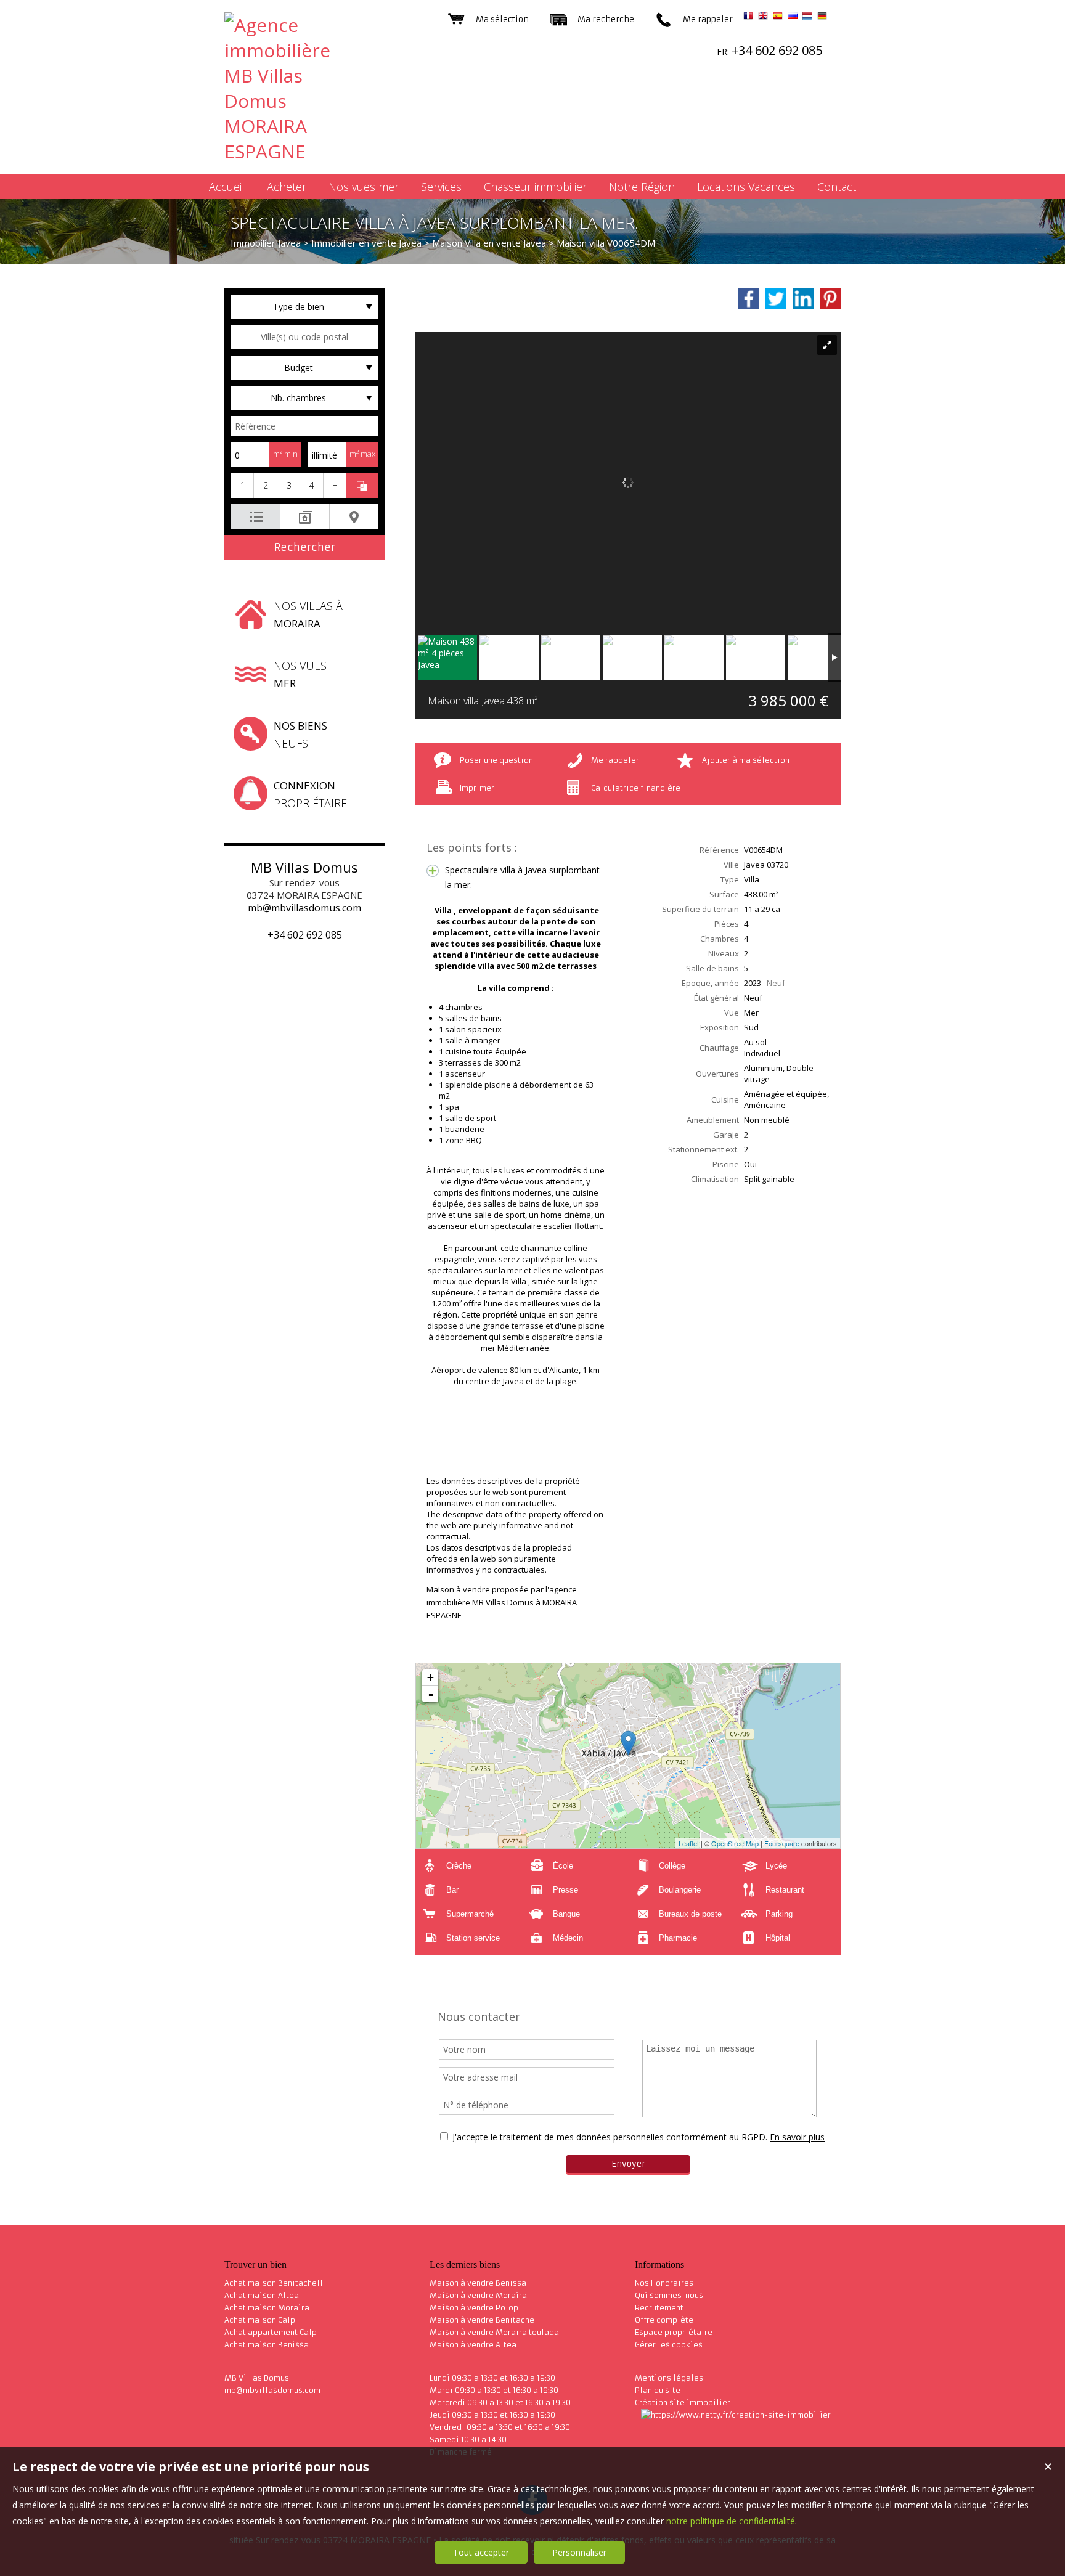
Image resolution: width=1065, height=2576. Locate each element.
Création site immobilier (683, 2403)
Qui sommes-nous (669, 2295)
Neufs (300, 735)
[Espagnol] (778, 18)
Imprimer (477, 788)
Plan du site (658, 2390)
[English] (763, 18)
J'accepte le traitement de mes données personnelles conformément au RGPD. (610, 2137)
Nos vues (300, 674)
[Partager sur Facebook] (749, 299)
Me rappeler (615, 760)
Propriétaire (310, 794)
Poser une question (496, 760)
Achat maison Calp (260, 2320)
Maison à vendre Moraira (478, 2295)
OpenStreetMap (735, 1843)
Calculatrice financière (636, 788)
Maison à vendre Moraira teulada (494, 2332)
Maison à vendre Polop (474, 2308)
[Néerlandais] (807, 18)
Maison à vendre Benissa (478, 2283)
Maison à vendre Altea (473, 2345)
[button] (242, 486)
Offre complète (664, 2320)
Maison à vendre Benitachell (485, 2320)
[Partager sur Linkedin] (803, 299)
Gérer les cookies (669, 2345)
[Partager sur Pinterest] (830, 299)
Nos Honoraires (664, 2283)
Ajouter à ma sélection (746, 760)
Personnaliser (579, 2552)
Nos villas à (308, 614)
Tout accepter (481, 2552)
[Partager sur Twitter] (776, 299)
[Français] (748, 18)
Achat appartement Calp (271, 2332)
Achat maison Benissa (267, 2345)
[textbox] (304, 337)
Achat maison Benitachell (274, 2283)
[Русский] (793, 18)
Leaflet (689, 1843)
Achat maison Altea (262, 2295)
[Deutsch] (822, 18)
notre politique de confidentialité (731, 2521)
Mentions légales (669, 2378)
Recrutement (659, 2308)
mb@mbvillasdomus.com (304, 908)
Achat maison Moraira (267, 2308)
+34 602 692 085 (305, 935)
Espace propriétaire (674, 2332)
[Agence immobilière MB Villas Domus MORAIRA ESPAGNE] (292, 151)
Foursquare (782, 1843)
